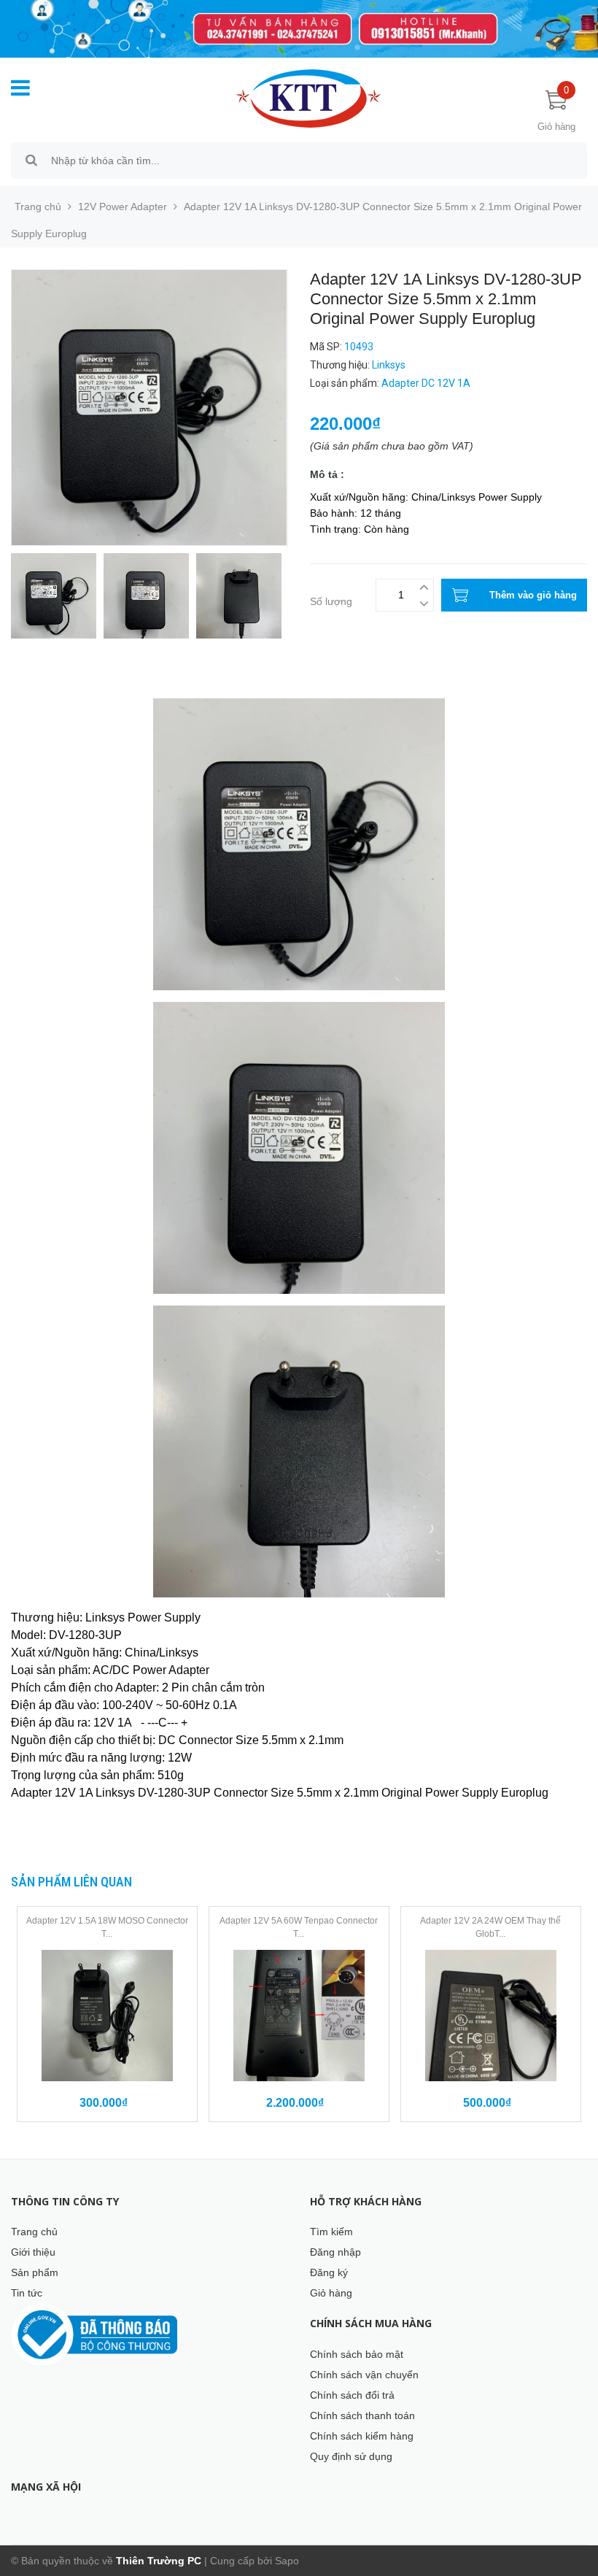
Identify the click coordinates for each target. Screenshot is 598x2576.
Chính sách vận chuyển (364, 2375)
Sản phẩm (35, 2272)
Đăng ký (329, 2272)
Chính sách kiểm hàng (362, 2436)
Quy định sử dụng (351, 2456)
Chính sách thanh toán (362, 2415)
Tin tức (27, 2293)
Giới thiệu (33, 2252)
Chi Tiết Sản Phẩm (54, 679)
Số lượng (331, 601)
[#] (299, 29)
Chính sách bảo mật (357, 2354)
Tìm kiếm (331, 2232)
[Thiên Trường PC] (308, 98)
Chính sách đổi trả (352, 2395)
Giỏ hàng (331, 2293)
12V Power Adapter (123, 207)
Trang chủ (34, 2232)
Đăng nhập (335, 2252)
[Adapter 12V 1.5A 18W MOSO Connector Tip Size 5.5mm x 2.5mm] (107, 2016)
